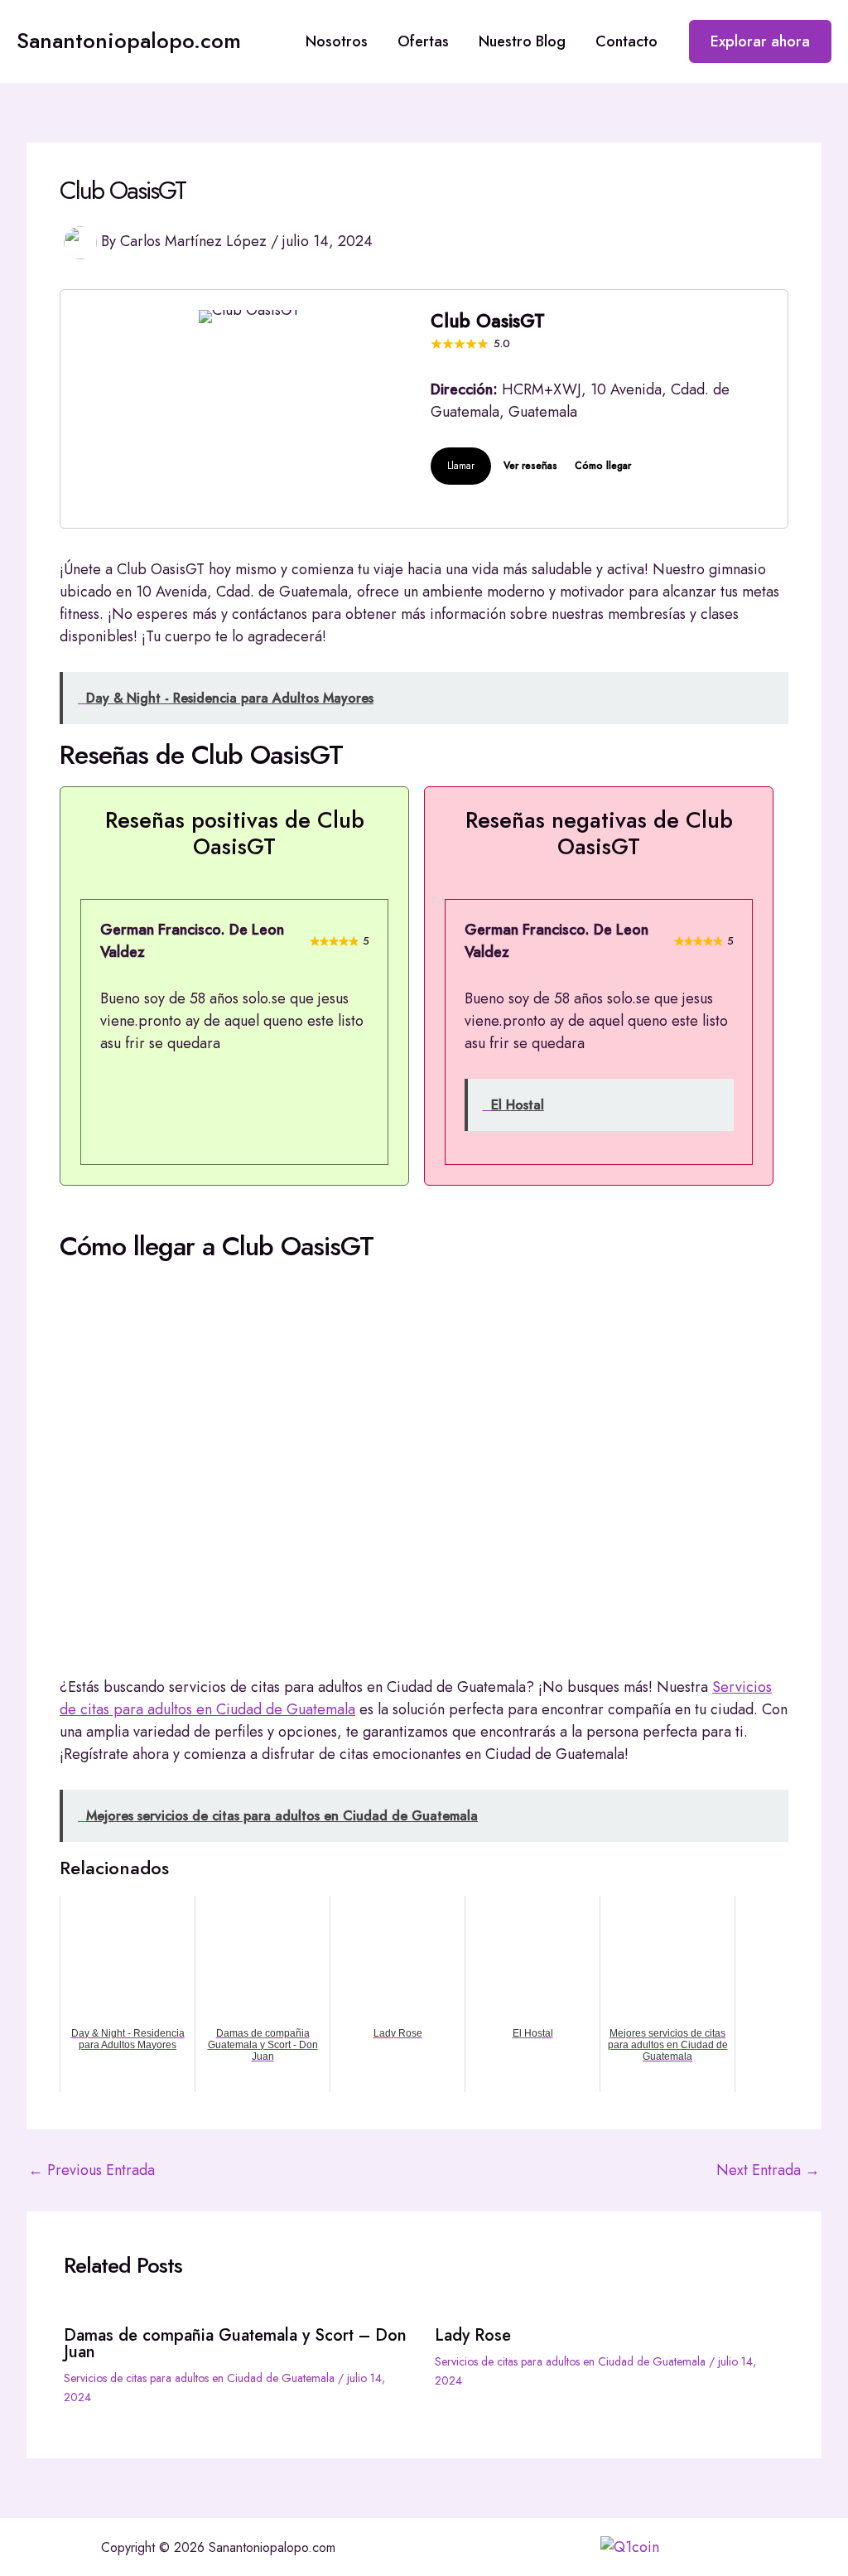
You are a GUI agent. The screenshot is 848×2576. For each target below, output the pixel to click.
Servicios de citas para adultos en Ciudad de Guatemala (199, 2378)
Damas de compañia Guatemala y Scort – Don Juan (235, 2344)
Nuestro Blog (522, 41)
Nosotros (337, 41)
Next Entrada (768, 2170)
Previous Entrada (92, 2170)
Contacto (626, 41)
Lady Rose (473, 2335)
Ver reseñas (530, 466)
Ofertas (423, 41)
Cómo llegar (603, 466)
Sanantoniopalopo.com (129, 41)
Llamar (461, 466)
